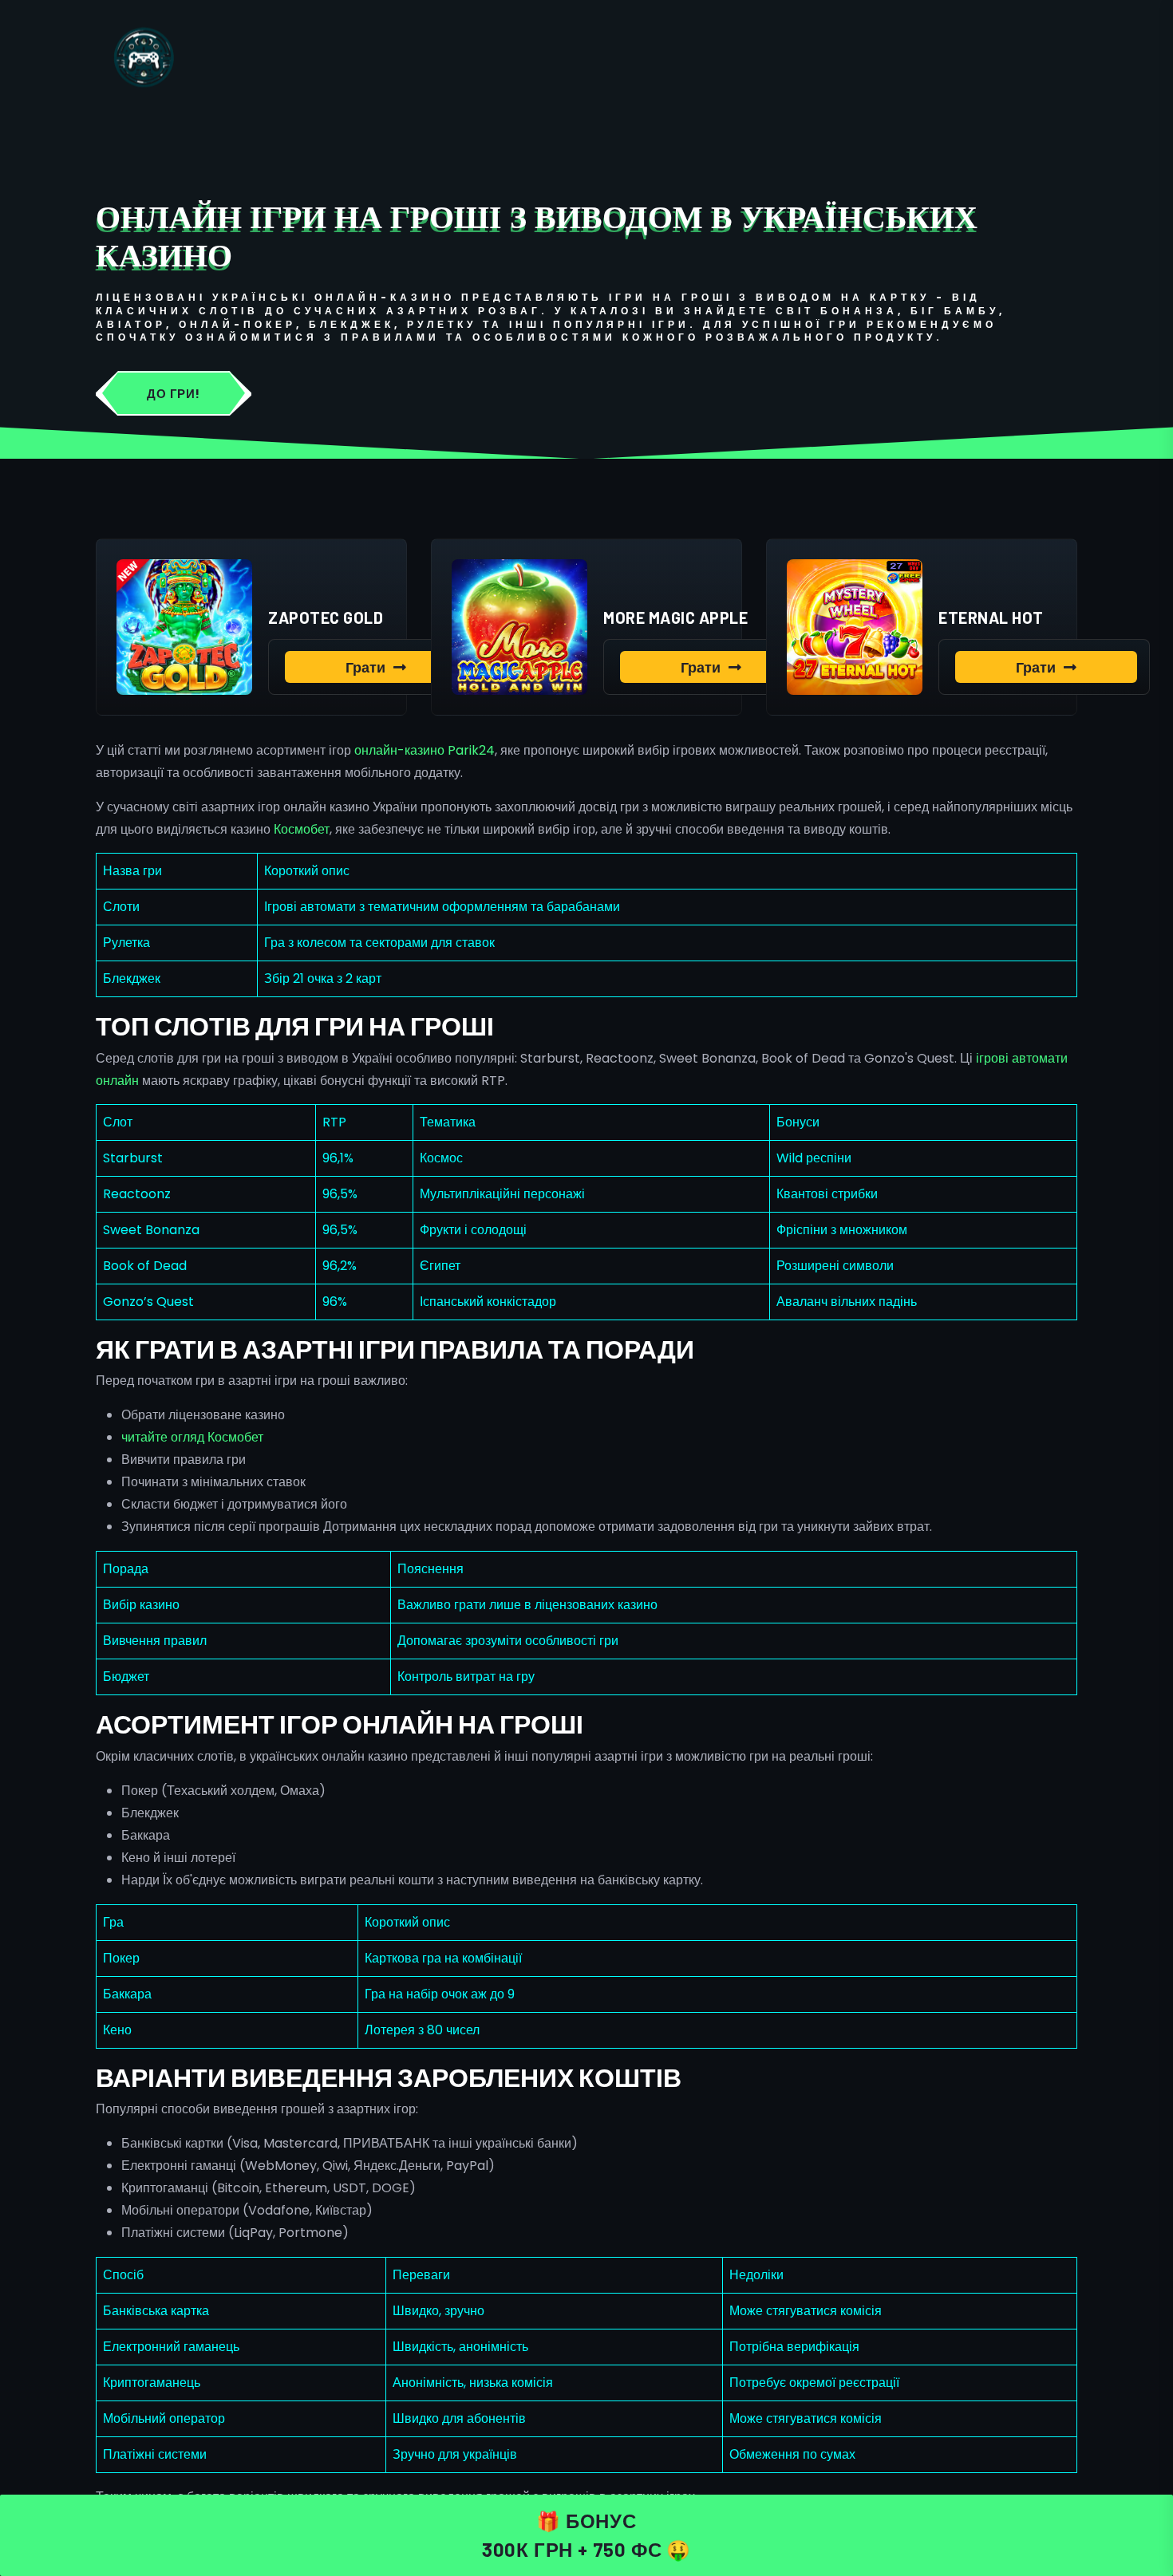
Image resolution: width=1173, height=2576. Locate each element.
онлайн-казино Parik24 (425, 750)
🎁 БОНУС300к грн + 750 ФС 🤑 (586, 2535)
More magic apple (675, 617)
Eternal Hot (991, 617)
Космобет (302, 829)
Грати (365, 667)
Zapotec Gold (326, 617)
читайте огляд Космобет (192, 1437)
